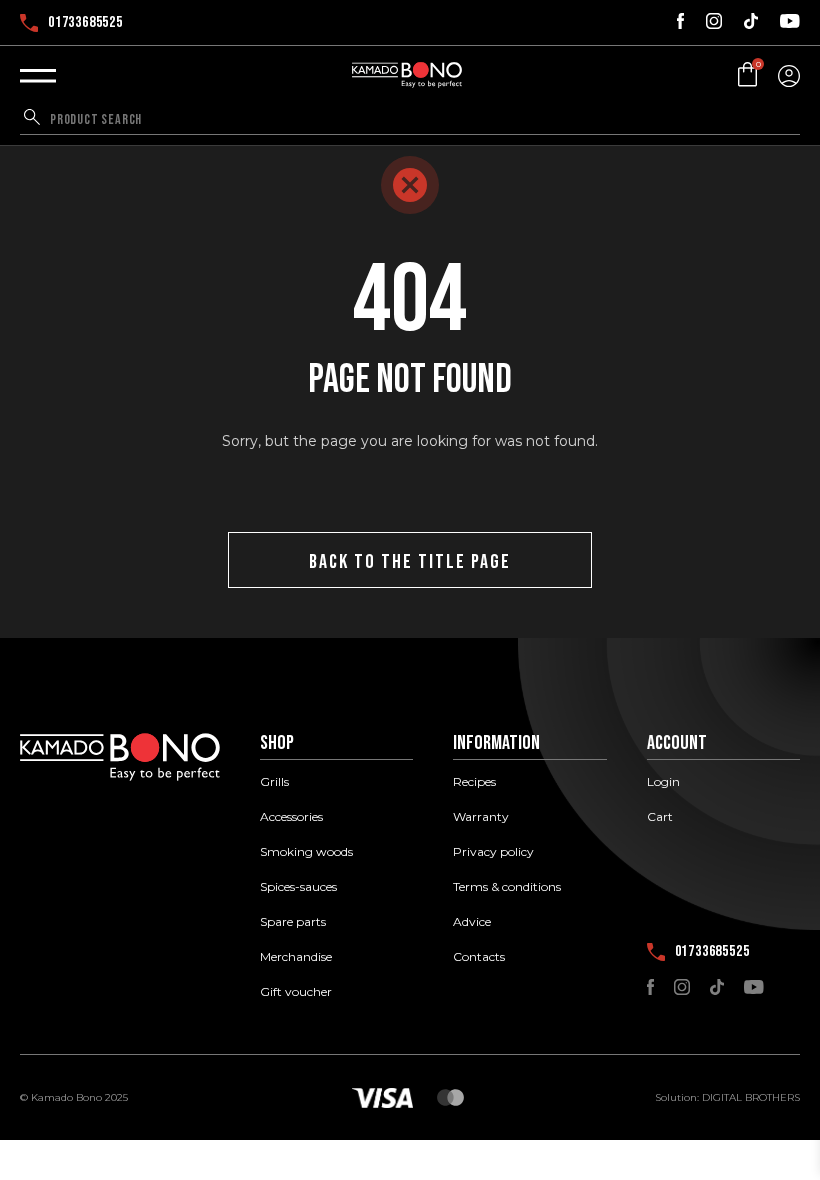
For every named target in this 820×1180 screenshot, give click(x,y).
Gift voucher (296, 992)
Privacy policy (493, 852)
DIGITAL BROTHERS (751, 1097)
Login (663, 782)
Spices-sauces (298, 887)
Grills (274, 782)
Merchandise (296, 957)
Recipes (474, 782)
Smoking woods (306, 852)
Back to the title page (410, 562)
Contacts (479, 957)
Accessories (291, 817)
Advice (472, 922)
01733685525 (85, 23)
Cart (660, 817)
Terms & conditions (507, 887)
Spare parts (293, 922)
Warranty (481, 817)
